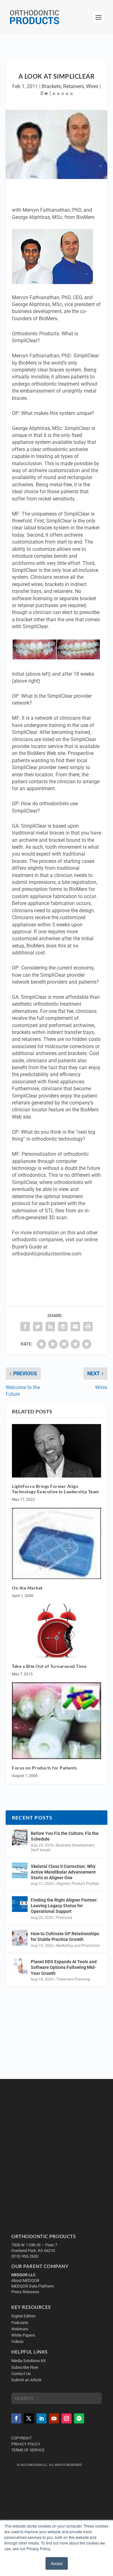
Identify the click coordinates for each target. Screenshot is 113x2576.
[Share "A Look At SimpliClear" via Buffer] (63, 1327)
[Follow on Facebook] (16, 2419)
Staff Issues (41, 1850)
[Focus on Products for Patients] (56, 1721)
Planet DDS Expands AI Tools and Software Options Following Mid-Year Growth (64, 1967)
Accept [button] (57, 2563)
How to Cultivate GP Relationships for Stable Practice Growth (65, 1936)
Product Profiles (85, 1884)
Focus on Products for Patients (44, 1768)
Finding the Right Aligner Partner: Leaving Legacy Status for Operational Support (64, 1906)
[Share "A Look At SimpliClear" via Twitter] (38, 1327)
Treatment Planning (73, 1979)
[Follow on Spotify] (79, 2419)
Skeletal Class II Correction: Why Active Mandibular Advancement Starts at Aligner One (63, 1872)
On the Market (27, 1588)
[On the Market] (56, 1543)
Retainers (73, 86)
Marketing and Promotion (78, 1946)
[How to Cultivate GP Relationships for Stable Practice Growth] (20, 1938)
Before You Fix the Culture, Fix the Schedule (65, 1836)
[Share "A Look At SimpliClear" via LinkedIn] (50, 1327)
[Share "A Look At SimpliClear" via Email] (75, 1327)
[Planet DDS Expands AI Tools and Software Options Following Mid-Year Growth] (20, 1966)
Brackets (51, 86)
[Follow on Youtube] (54, 2419)
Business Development (75, 1845)
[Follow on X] (29, 2419)
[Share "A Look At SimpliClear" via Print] (88, 1327)
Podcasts (64, 1918)
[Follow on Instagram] (67, 2419)
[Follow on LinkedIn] (41, 2419)
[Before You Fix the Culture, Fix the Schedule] (20, 1837)
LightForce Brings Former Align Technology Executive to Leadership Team (56, 1489)
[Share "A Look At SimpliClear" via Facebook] (25, 1327)
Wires (92, 86)
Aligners (63, 1884)
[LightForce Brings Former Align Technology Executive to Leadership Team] (56, 1451)
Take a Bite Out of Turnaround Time (49, 1666)
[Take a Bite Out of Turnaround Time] (56, 1631)
